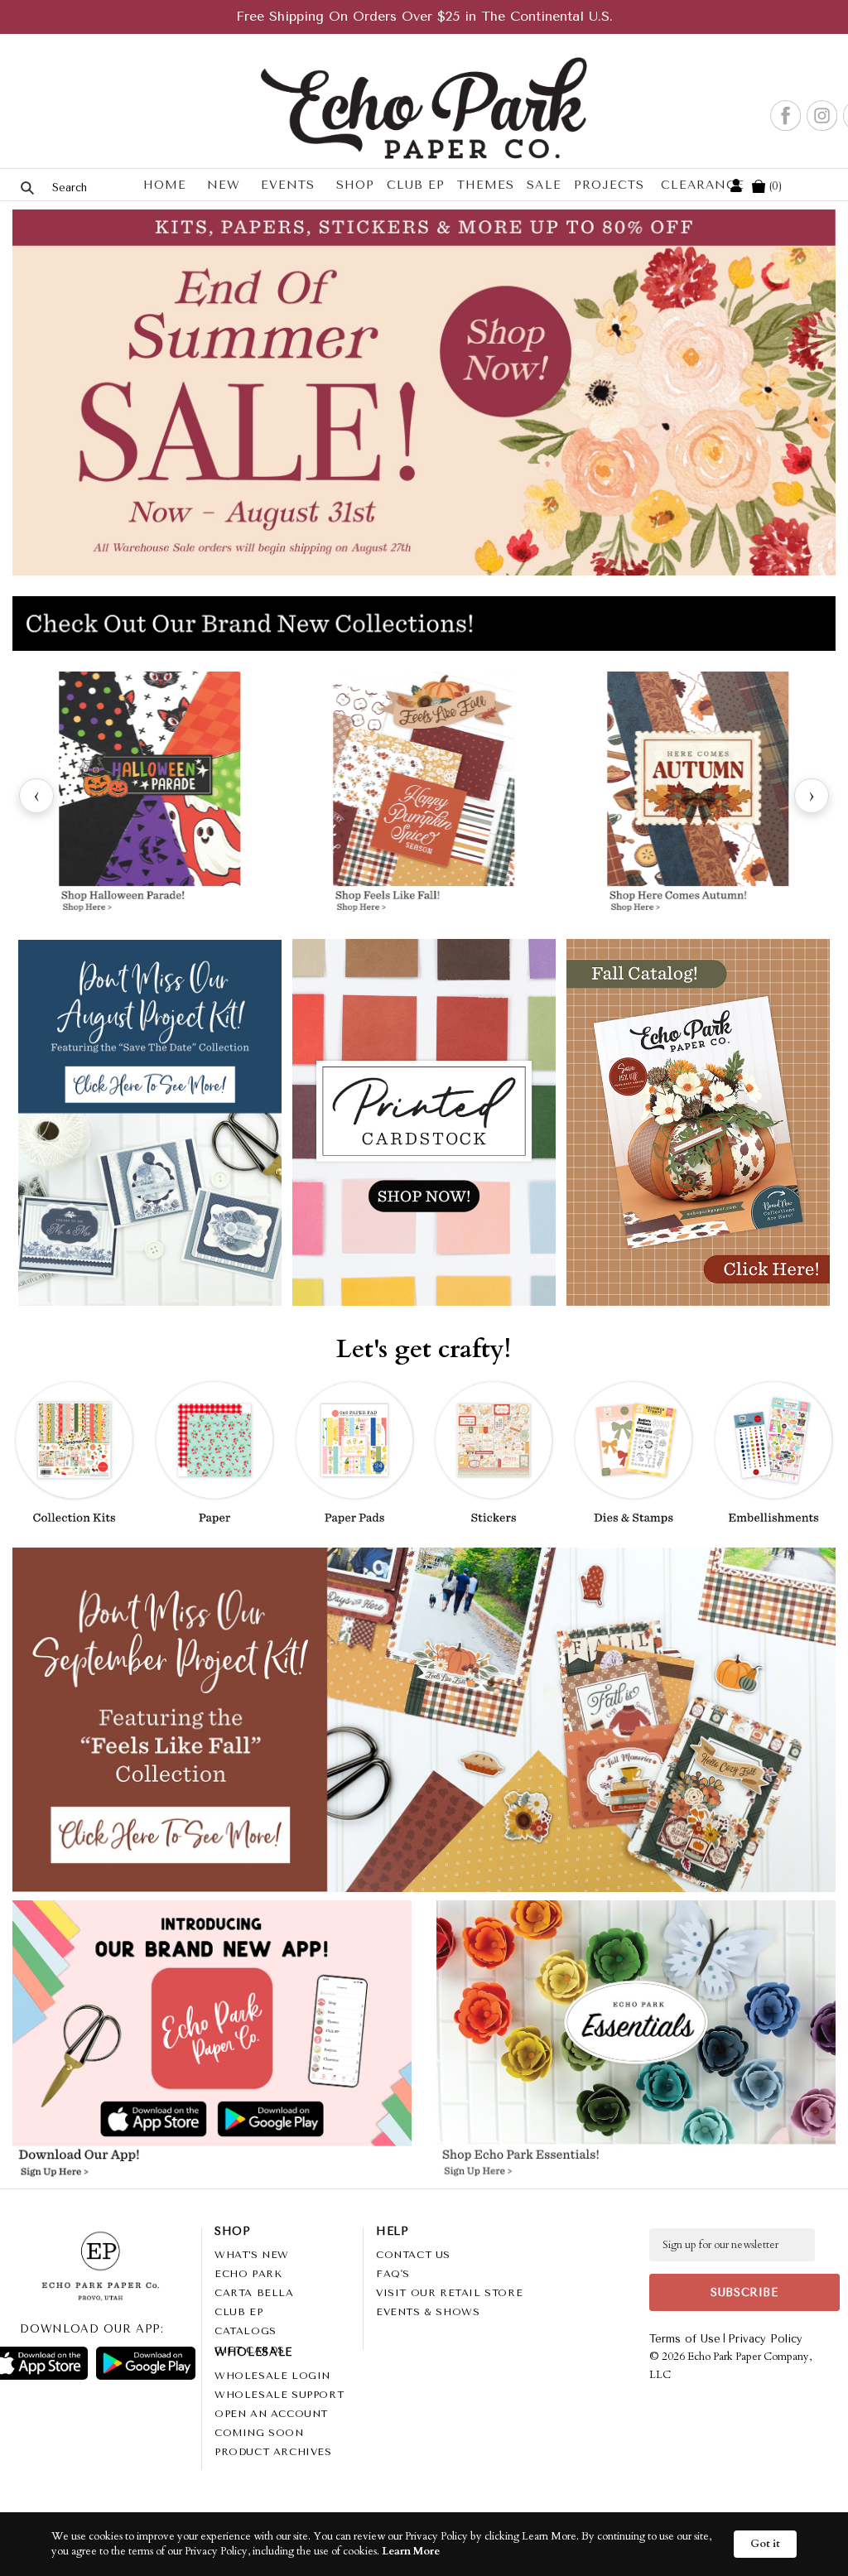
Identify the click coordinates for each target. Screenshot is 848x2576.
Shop (355, 185)
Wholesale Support (279, 2395)
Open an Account (271, 2414)
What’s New (252, 2255)
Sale (544, 185)
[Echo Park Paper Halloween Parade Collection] (149, 796)
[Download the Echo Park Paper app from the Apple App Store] (114, 2120)
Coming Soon (259, 2433)
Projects (609, 185)
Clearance (703, 185)
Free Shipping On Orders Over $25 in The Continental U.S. (424, 16)
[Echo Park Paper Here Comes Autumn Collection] (699, 796)
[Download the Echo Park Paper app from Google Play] (308, 2120)
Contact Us (413, 2255)
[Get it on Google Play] (146, 2363)
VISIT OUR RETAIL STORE (449, 2293)
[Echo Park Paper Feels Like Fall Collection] (424, 796)
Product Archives (273, 2452)
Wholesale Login (272, 2376)
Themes (486, 185)
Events (288, 185)
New (224, 185)
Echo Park (248, 2274)
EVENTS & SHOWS (428, 2312)
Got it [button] (765, 2544)
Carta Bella (254, 2293)
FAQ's (393, 2274)
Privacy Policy (765, 2339)
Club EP (416, 185)
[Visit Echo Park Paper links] (213, 1999)
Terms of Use (685, 2339)
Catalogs (246, 2331)
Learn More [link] (411, 2551)
